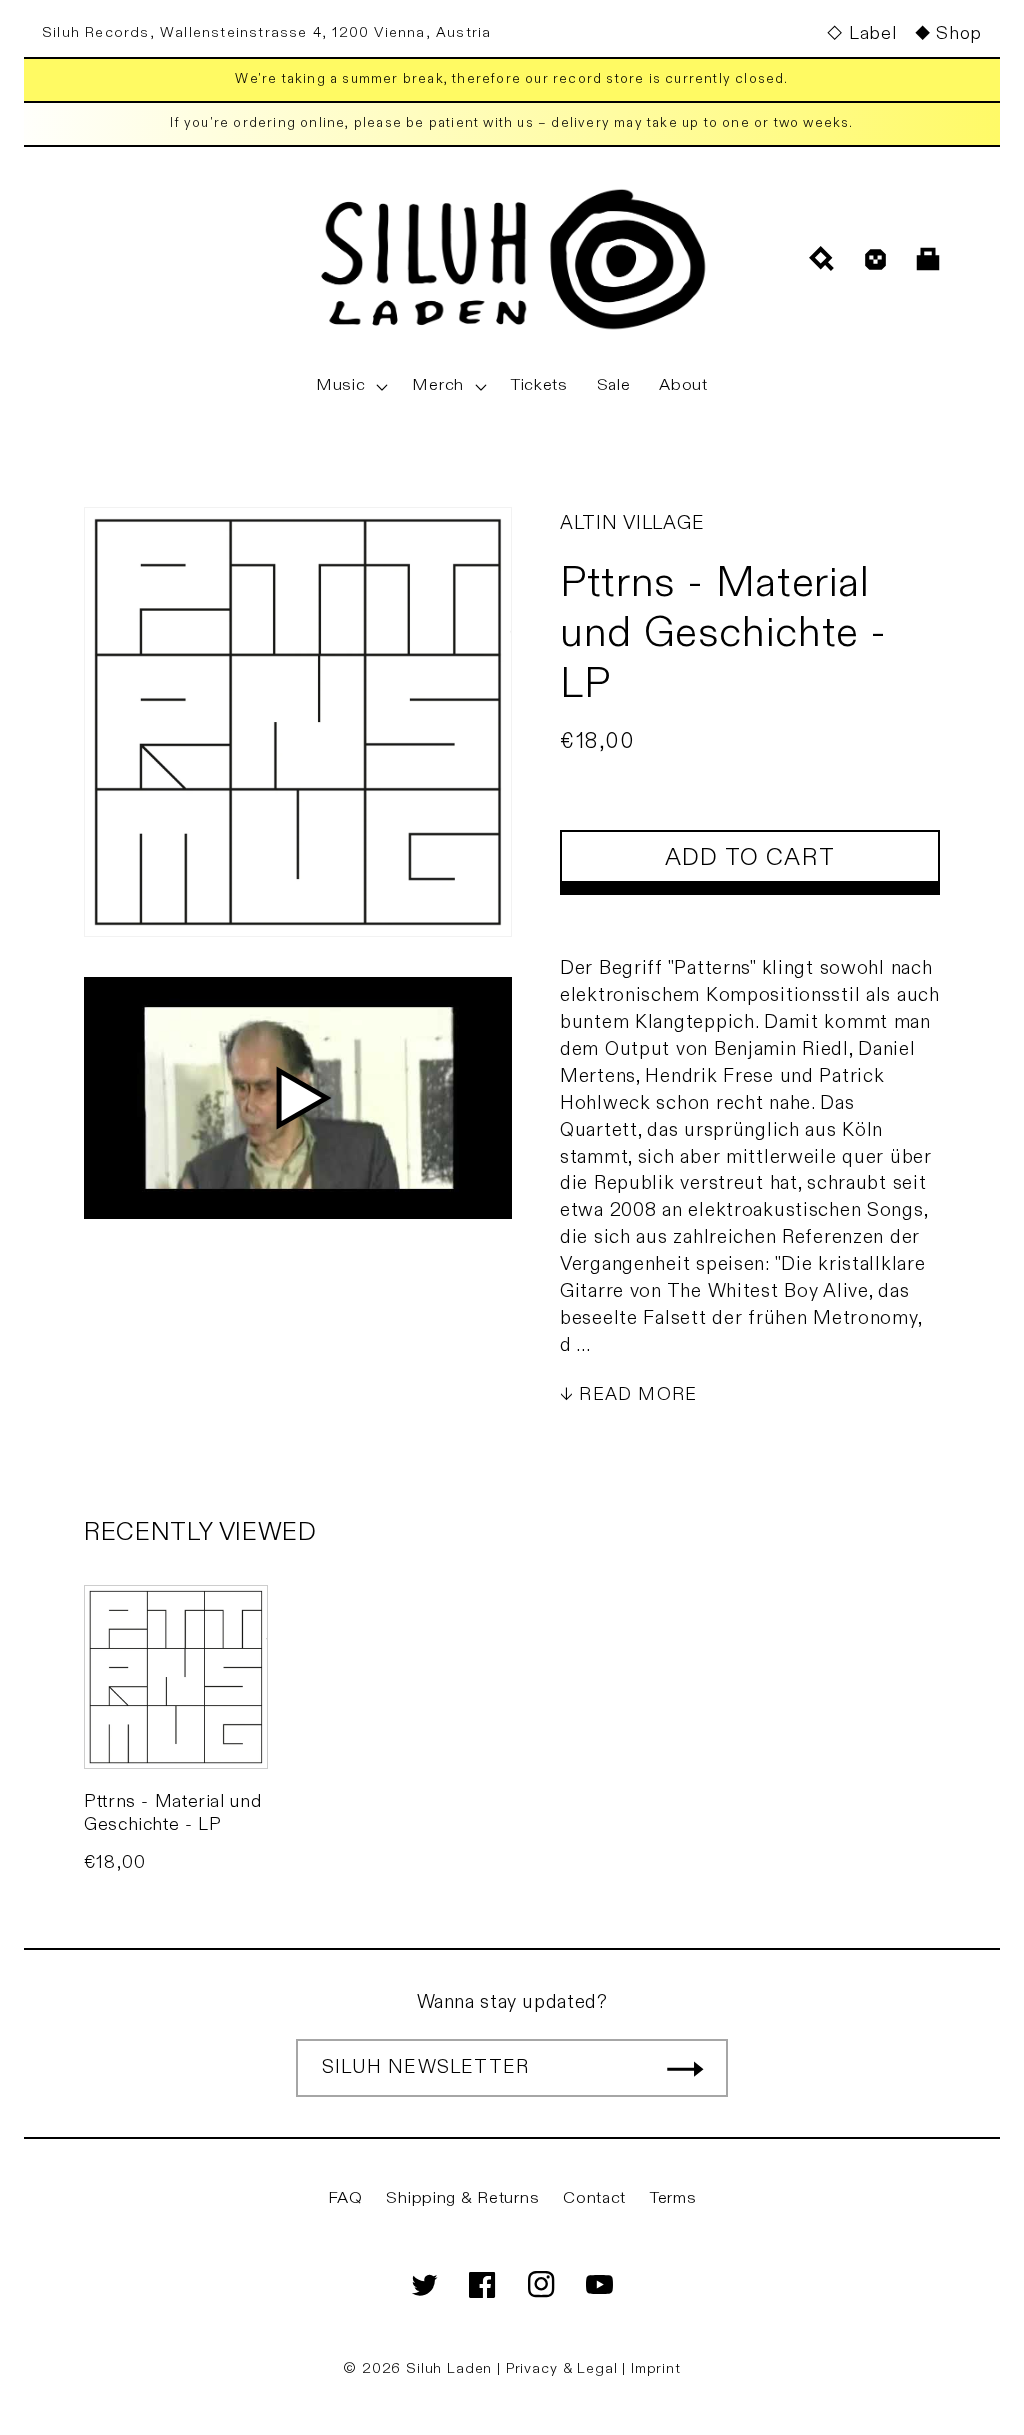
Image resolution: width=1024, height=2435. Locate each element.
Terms (673, 2198)
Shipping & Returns (462, 2198)
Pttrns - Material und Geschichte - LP (172, 1813)
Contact (594, 2198)
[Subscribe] (685, 2068)
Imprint (656, 2368)
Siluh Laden (449, 2368)
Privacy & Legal (564, 2368)
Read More (638, 1394)
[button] (350, 386)
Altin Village (632, 523)
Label (872, 33)
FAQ (345, 2198)
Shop (959, 33)
